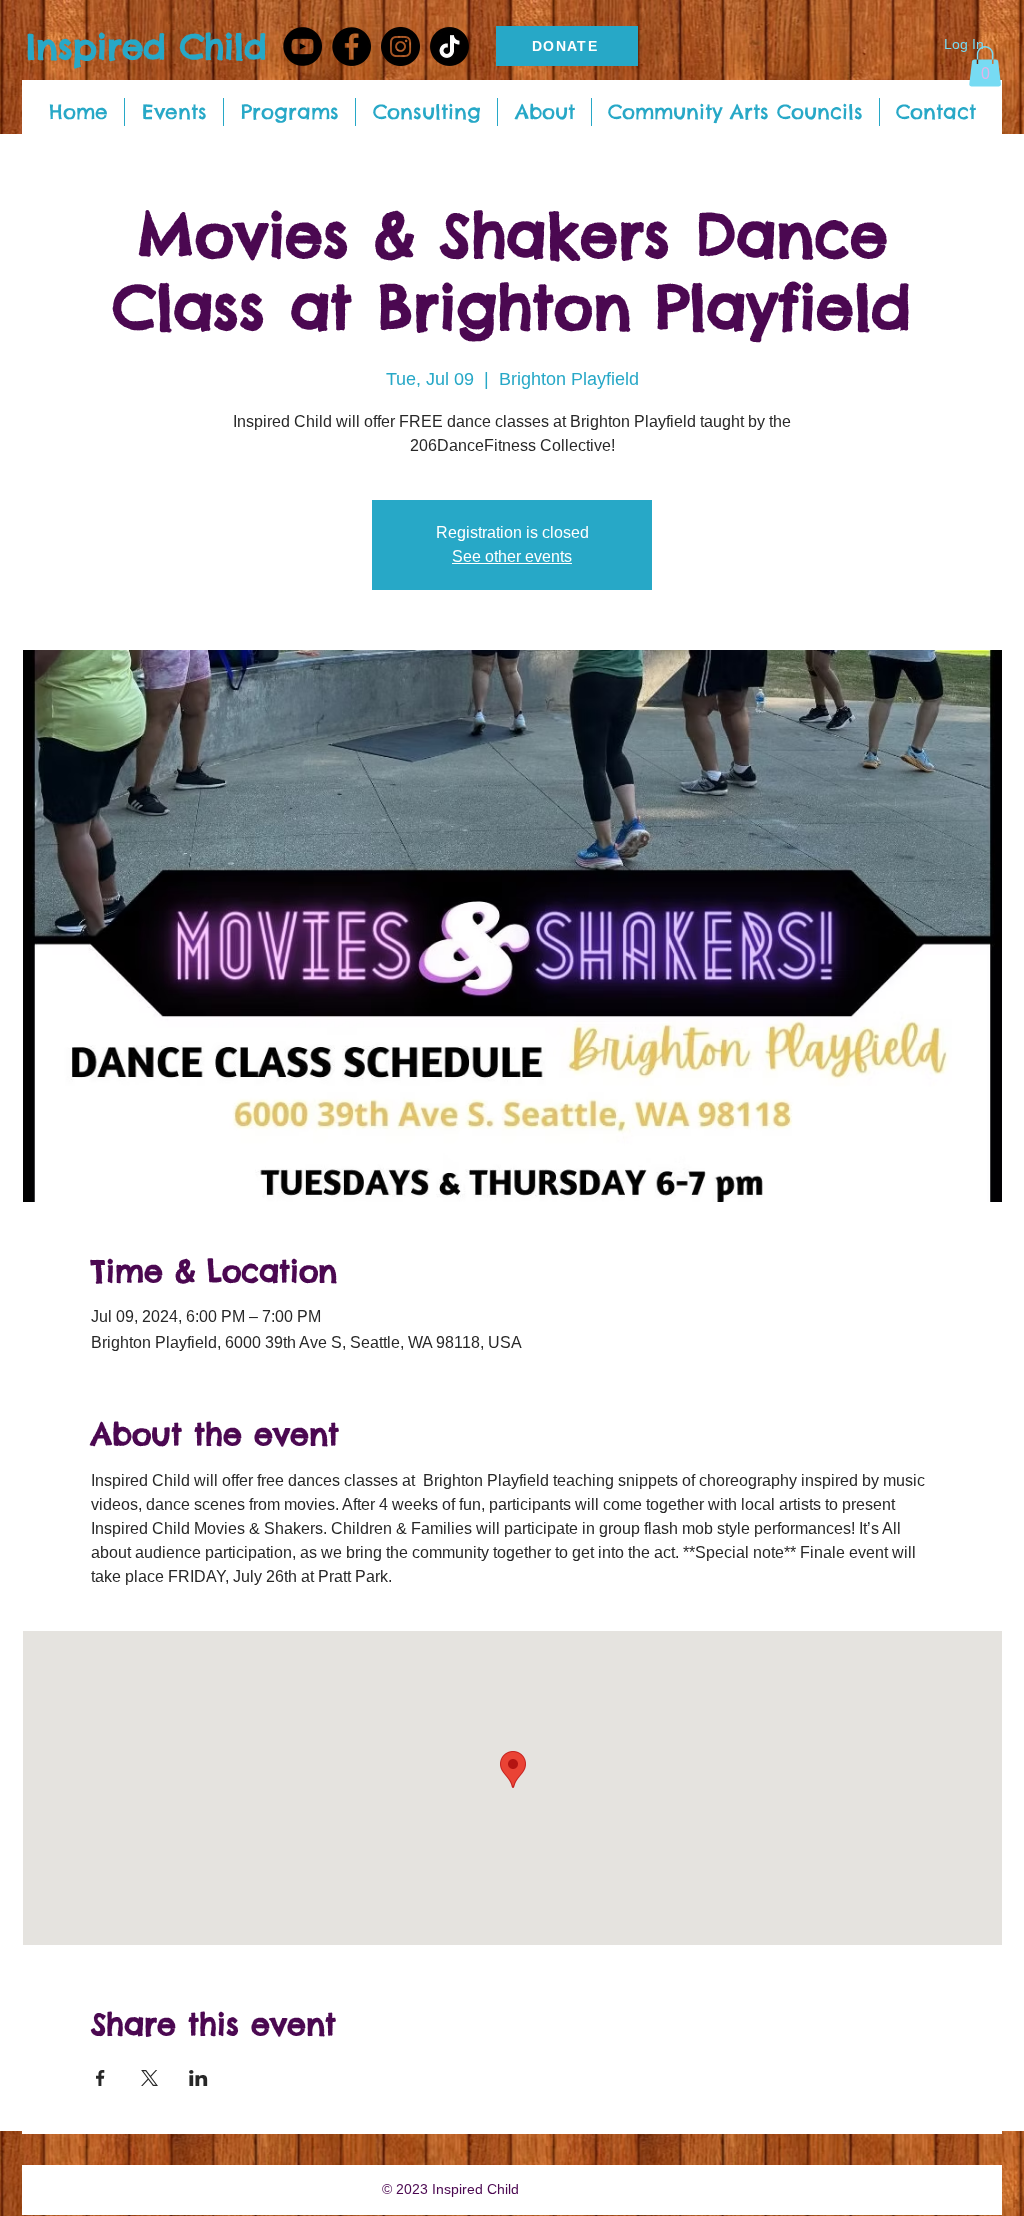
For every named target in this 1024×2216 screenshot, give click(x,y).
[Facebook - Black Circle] (351, 46)
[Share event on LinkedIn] (198, 2078)
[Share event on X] (149, 2078)
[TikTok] (449, 46)
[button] (985, 66)
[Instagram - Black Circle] (400, 46)
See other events (512, 556)
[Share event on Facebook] (100, 2078)
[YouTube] (302, 46)
